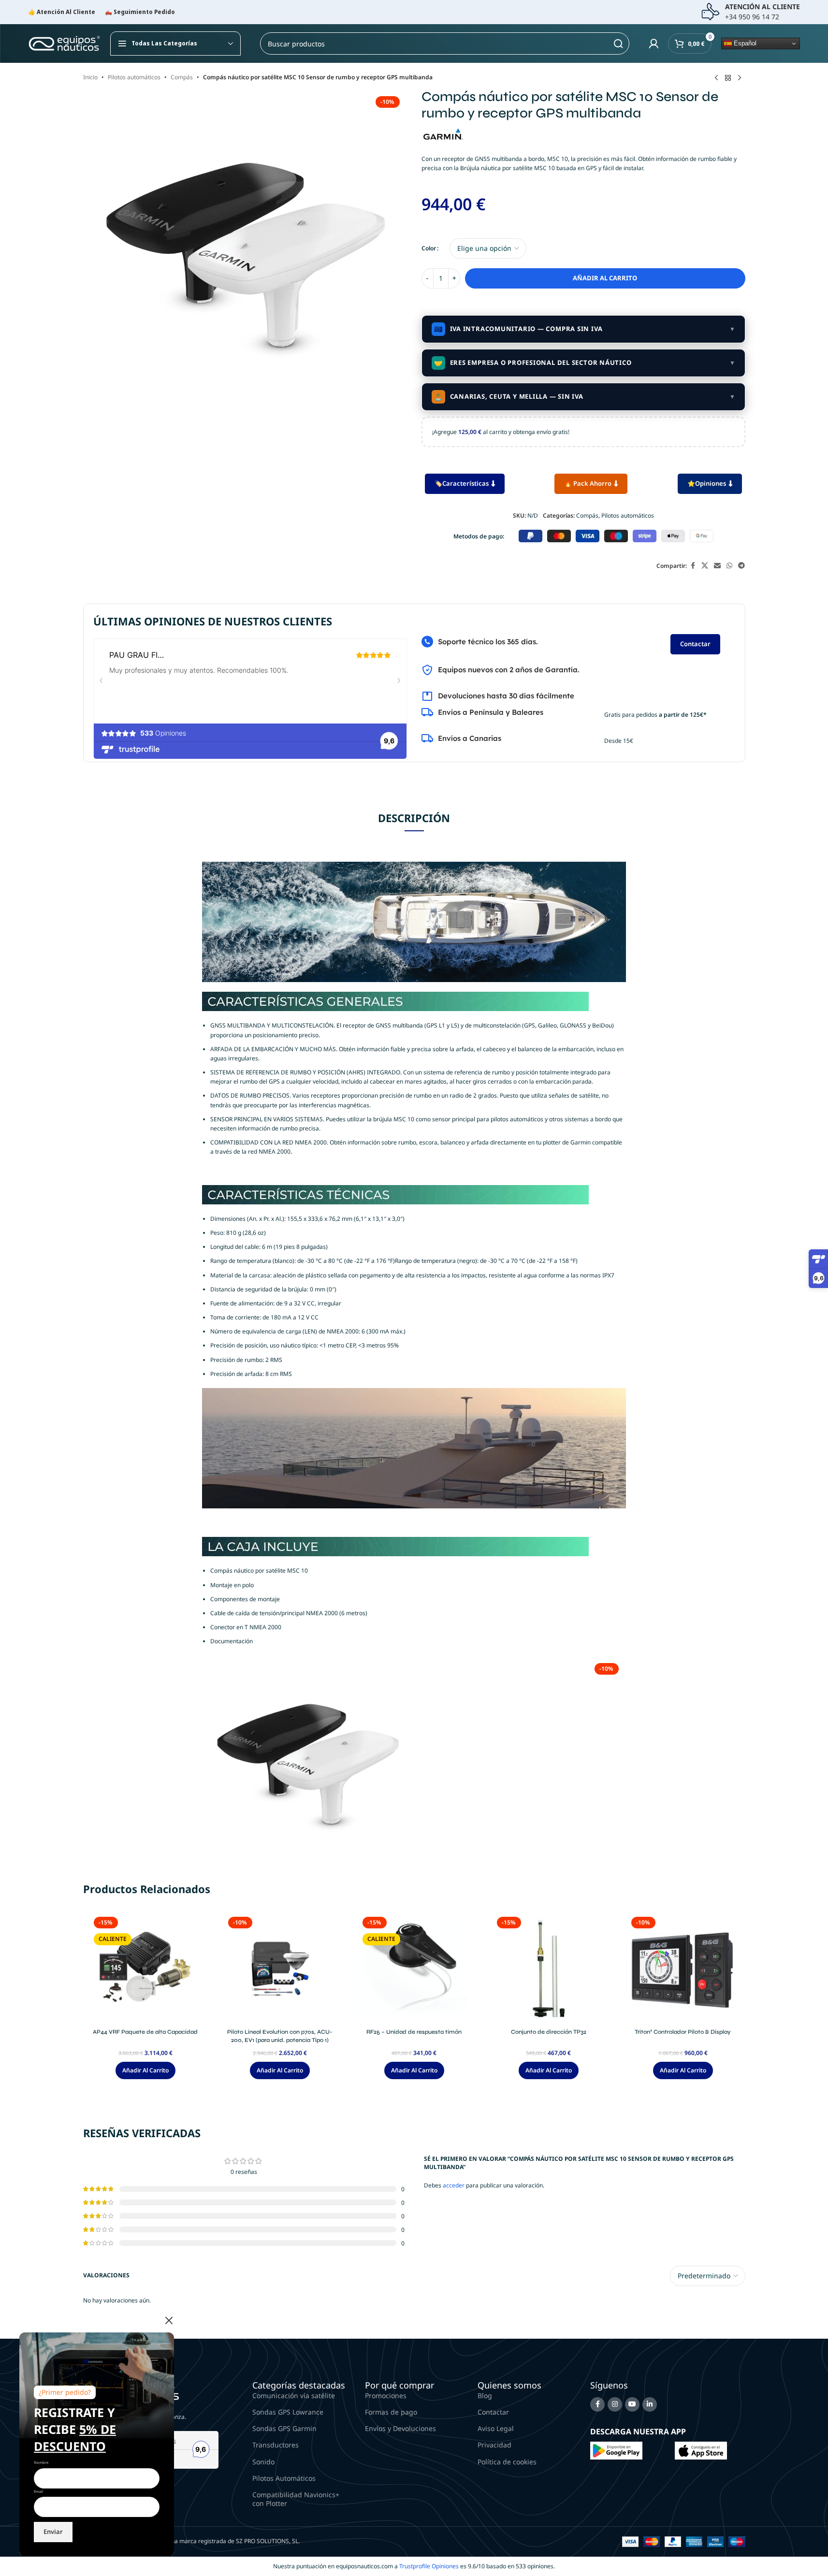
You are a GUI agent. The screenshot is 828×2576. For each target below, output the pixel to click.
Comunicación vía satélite (294, 2395)
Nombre (41, 2462)
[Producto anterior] (716, 78)
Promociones (386, 2395)
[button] (145, 2070)
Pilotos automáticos (134, 77)
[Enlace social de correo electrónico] (717, 566)
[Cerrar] (169, 2320)
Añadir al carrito (605, 278)
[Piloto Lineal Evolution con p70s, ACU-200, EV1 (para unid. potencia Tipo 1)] (280, 1968)
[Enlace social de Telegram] (741, 566)
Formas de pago (391, 2412)
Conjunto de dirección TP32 (549, 2032)
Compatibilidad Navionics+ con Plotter (296, 2499)
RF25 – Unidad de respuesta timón (414, 2032)
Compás (182, 77)
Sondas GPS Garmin (284, 2428)
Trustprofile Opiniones (429, 2566)
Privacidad (494, 2445)
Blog (485, 2395)
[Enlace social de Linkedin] (650, 2404)
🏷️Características (462, 483)
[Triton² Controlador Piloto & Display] (683, 1968)
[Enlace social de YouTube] (632, 2404)
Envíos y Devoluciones (400, 2428)
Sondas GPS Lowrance (288, 2412)
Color (429, 248)
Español (744, 43)
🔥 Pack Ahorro (588, 483)
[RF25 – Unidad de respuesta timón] (414, 1968)
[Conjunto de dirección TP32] (549, 1968)
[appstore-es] (701, 2450)
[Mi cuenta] (654, 43)
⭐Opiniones (707, 483)
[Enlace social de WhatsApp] (729, 566)
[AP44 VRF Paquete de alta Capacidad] (145, 1968)
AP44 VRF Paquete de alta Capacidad (145, 2032)
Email (38, 2491)
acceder (454, 2185)
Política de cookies (507, 2462)
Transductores (276, 2445)
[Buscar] (618, 43)
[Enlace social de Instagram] (615, 2404)
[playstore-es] (616, 2450)
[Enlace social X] (705, 566)
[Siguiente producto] (740, 78)
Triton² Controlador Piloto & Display (683, 2032)
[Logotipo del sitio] (64, 43)
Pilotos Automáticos (284, 2478)
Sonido (263, 2462)
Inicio (90, 77)
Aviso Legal (496, 2428)
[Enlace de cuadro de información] (750, 12)
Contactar (695, 644)
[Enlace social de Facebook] (693, 566)
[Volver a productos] (728, 78)
